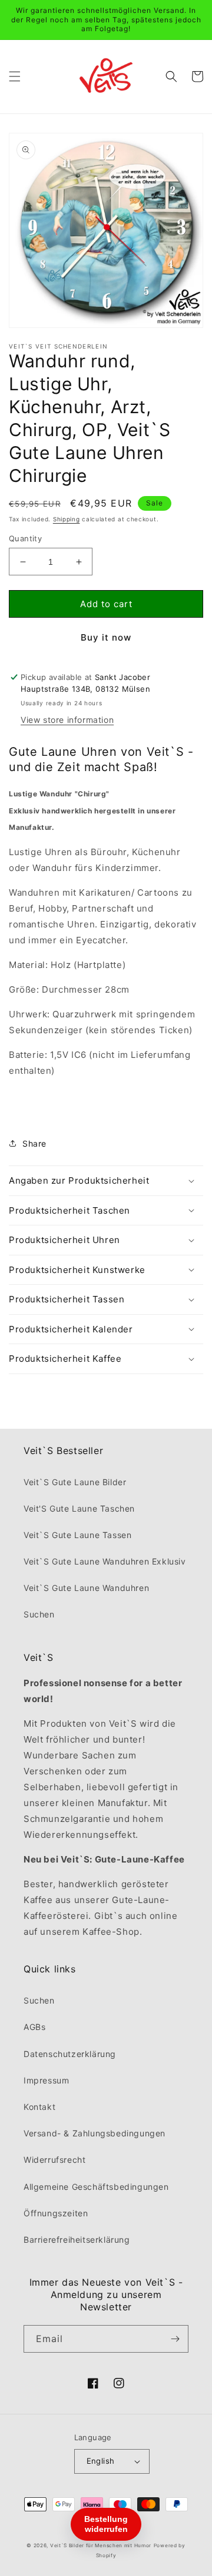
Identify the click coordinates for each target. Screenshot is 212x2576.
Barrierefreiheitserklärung (77, 2240)
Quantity (25, 538)
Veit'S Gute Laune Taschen (79, 1508)
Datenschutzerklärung (70, 2054)
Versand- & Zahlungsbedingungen (95, 2133)
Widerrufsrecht (54, 2160)
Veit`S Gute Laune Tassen (77, 1535)
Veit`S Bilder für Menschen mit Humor (101, 2545)
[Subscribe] (175, 2339)
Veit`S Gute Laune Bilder (75, 1482)
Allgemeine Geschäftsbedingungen (96, 2187)
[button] (15, 76)
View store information (67, 720)
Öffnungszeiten (56, 2213)
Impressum (46, 2080)
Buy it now (106, 637)
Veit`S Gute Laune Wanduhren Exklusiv (105, 1561)
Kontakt (39, 2107)
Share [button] (34, 1143)
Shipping (67, 519)
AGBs (34, 2027)
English (101, 2461)
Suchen (39, 1614)
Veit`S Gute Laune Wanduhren (86, 1588)
